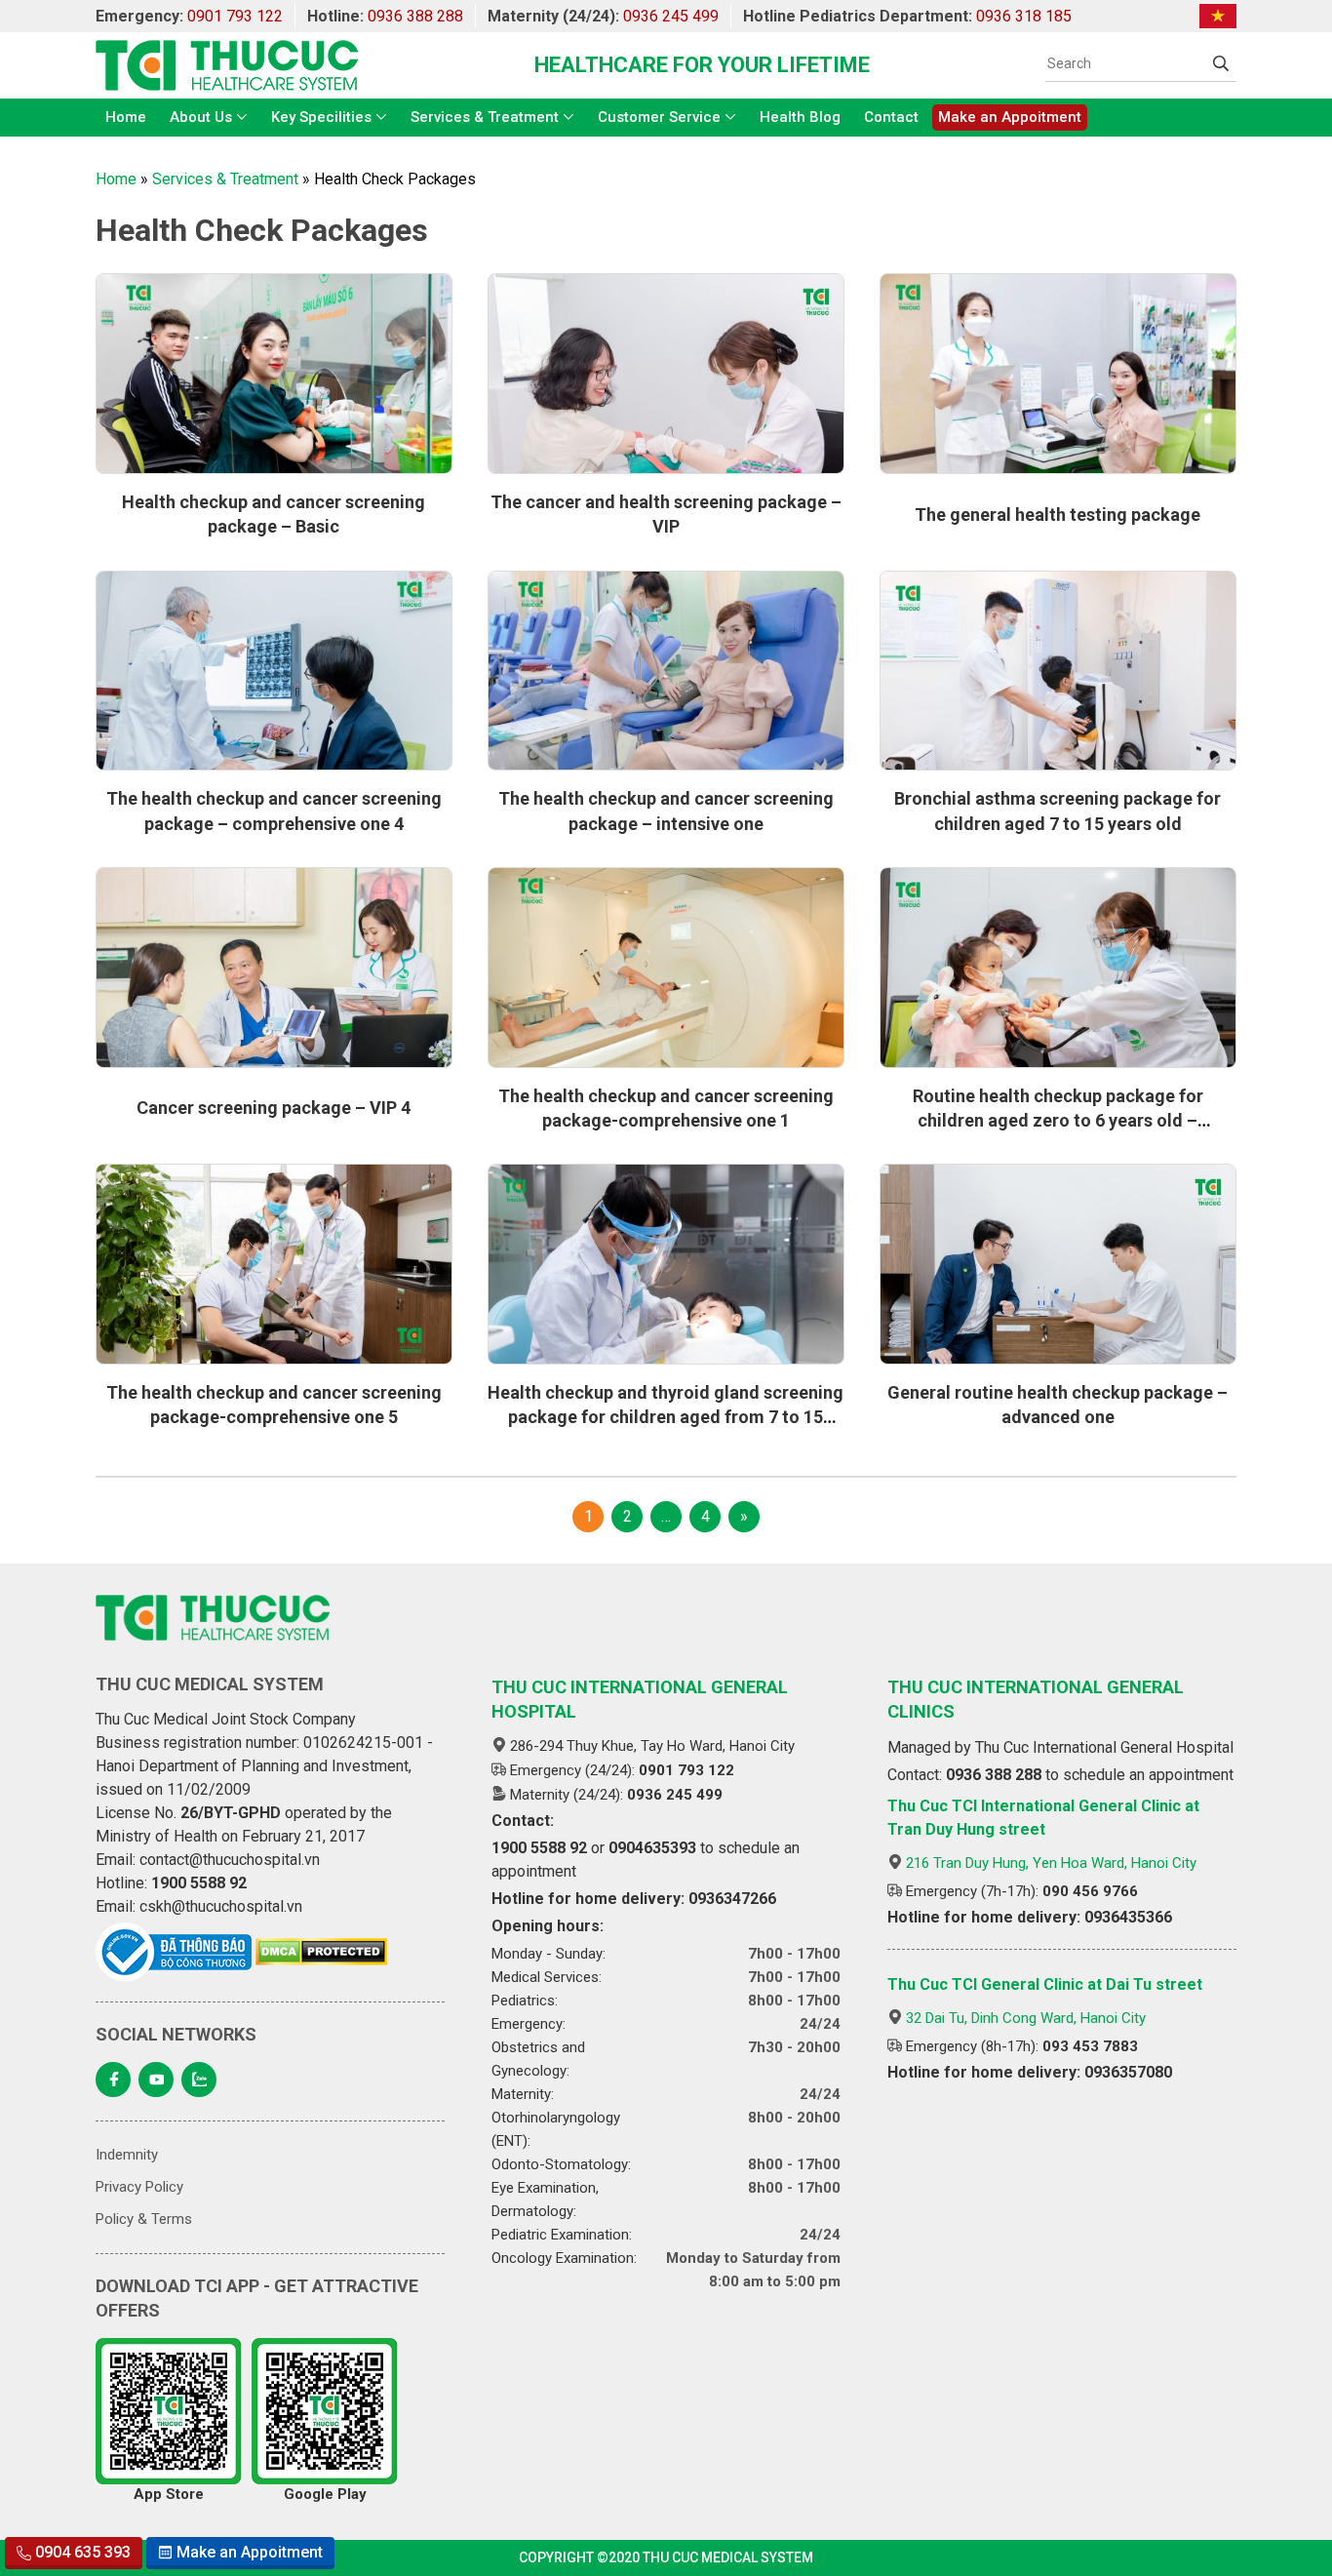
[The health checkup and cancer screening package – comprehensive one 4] (274, 671)
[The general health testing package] (1058, 374)
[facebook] (113, 2080)
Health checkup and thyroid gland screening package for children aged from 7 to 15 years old (666, 1417)
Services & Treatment (485, 117)
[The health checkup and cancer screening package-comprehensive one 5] (274, 1264)
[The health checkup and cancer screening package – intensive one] (666, 671)
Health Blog (800, 117)
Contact (891, 117)
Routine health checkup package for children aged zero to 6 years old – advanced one (1058, 1120)
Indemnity (127, 2155)
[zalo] (199, 2080)
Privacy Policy (139, 2187)
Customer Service (659, 117)
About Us (201, 117)
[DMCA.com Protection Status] (321, 1952)
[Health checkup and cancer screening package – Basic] (274, 374)
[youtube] (156, 2080)
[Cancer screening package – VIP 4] (274, 968)
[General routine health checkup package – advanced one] (1058, 1264)
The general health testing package (1058, 515)
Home (126, 117)
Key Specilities (321, 117)
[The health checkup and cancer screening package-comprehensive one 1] (666, 968)
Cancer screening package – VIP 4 (274, 1108)
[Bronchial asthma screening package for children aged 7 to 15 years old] (1058, 671)
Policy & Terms (144, 2219)
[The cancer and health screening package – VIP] (666, 374)
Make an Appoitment (1010, 117)
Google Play (325, 2494)
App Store (169, 2494)
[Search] (1221, 63)
